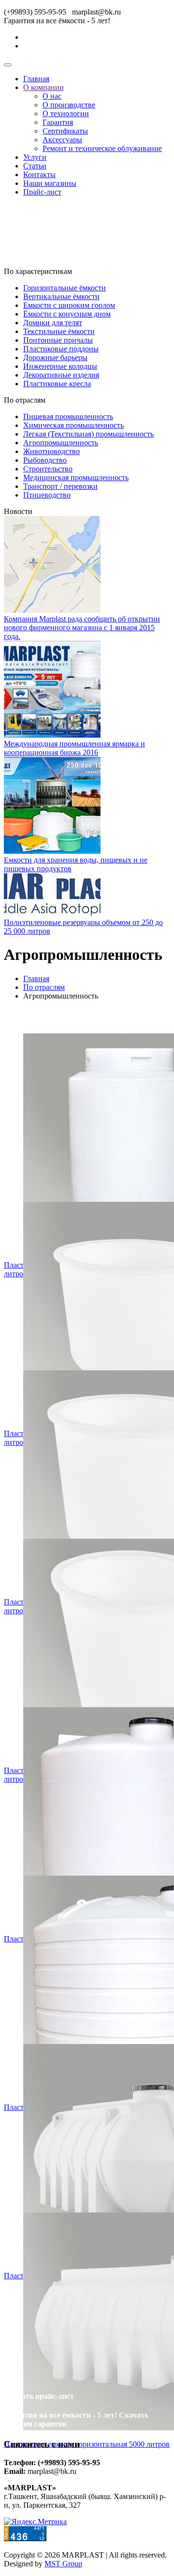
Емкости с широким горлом (69, 305)
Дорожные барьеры (55, 357)
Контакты (39, 174)
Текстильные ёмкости (59, 331)
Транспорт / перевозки (60, 486)
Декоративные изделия (61, 375)
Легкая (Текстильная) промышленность (88, 434)
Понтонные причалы (58, 340)
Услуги (35, 157)
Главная (36, 79)
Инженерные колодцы (60, 366)
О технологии (66, 114)
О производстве (69, 105)
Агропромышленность (61, 443)
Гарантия (58, 122)
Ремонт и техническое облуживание (102, 148)
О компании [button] (43, 87)
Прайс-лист (42, 192)
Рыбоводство (45, 460)
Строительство (48, 469)
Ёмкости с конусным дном (67, 314)
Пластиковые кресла (57, 384)
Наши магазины (50, 183)
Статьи (35, 166)
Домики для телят (53, 323)
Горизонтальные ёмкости (65, 288)
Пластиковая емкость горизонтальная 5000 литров (87, 2444)
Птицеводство (47, 495)
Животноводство (51, 451)
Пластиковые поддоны (61, 349)
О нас (52, 96)
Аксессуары (62, 140)
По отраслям (44, 987)
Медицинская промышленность (76, 477)
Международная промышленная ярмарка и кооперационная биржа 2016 (74, 748)
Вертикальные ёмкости (61, 296)
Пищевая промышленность (68, 417)
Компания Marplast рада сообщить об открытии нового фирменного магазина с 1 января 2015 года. (82, 628)
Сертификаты (65, 131)
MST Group (63, 2564)
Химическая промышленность (73, 425)
